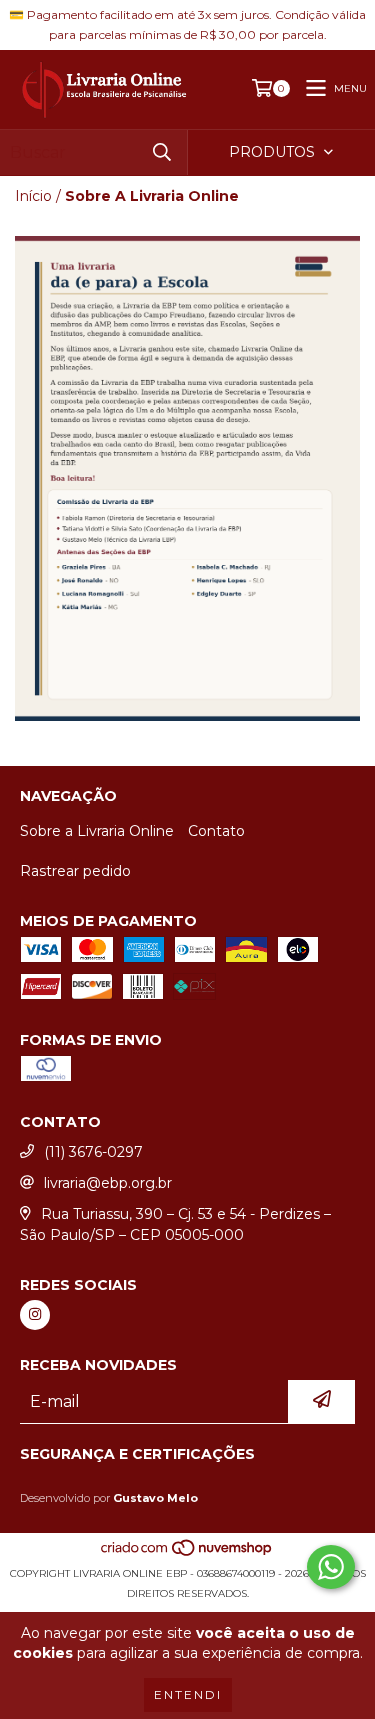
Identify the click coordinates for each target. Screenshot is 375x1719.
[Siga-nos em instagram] (35, 1315)
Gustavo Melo (155, 1498)
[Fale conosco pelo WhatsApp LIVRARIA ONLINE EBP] (331, 1567)
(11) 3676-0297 (93, 1152)
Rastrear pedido (75, 871)
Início (33, 196)
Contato (216, 831)
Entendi (188, 1694)
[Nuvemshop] (187, 1553)
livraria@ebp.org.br (108, 1183)
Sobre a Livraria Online (97, 831)
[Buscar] (162, 152)
